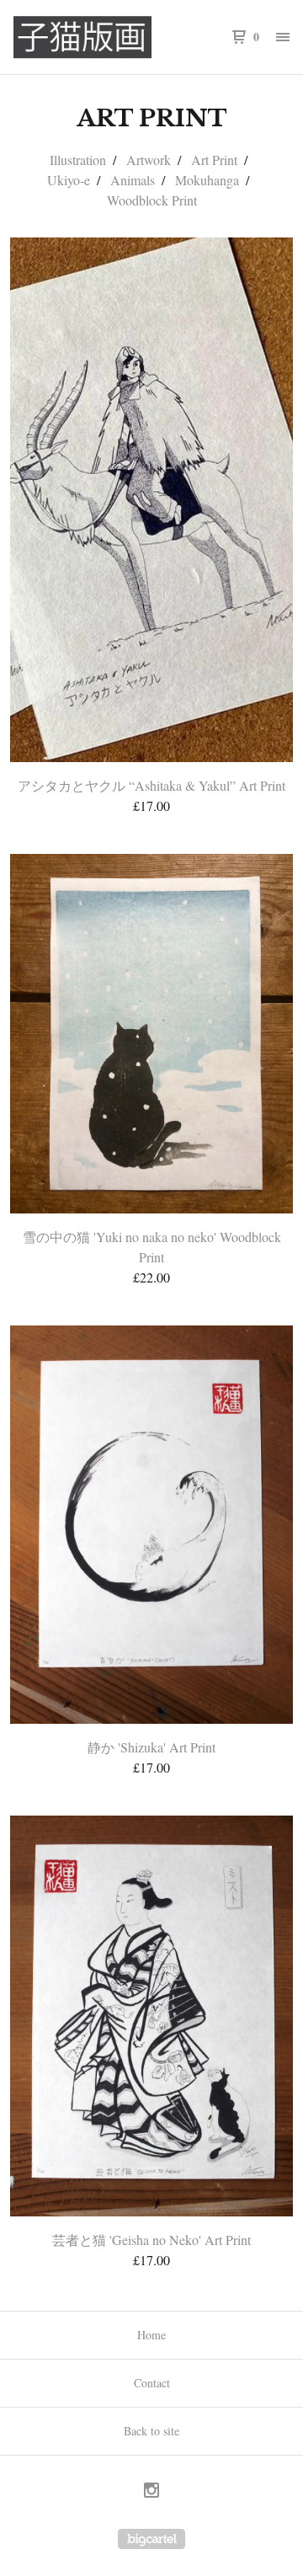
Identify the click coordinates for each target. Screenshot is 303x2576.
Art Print (214, 160)
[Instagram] (151, 2492)
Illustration (78, 160)
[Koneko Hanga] (82, 37)
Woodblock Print (152, 200)
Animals (133, 180)
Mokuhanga (207, 180)
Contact (152, 2383)
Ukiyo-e (69, 180)
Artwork (149, 160)
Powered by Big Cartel (151, 2539)
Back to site (151, 2431)
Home (151, 2335)
